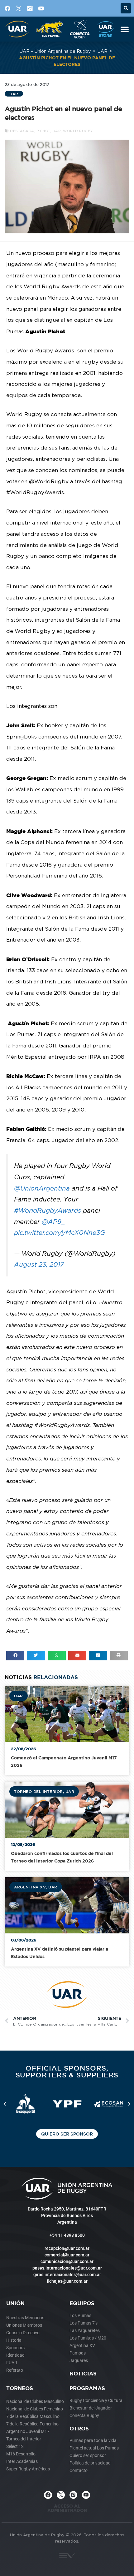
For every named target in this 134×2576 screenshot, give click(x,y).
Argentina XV (30, 1887)
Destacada (22, 131)
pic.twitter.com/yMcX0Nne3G (60, 1233)
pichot (43, 131)
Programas (87, 2388)
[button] (126, 8)
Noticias (83, 2373)
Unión (15, 2303)
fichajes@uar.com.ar (67, 2281)
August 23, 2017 (39, 1264)
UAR (103, 51)
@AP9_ (53, 1222)
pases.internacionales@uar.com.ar (67, 2268)
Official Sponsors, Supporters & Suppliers (67, 2071)
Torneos (20, 2388)
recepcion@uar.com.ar (67, 2248)
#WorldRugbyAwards (48, 1210)
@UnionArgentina (42, 1188)
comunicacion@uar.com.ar (67, 2261)
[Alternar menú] (125, 29)
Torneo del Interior (38, 1791)
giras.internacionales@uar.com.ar (67, 2275)
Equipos (82, 2303)
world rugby (78, 131)
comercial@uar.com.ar (67, 2255)
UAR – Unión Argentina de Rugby (55, 51)
